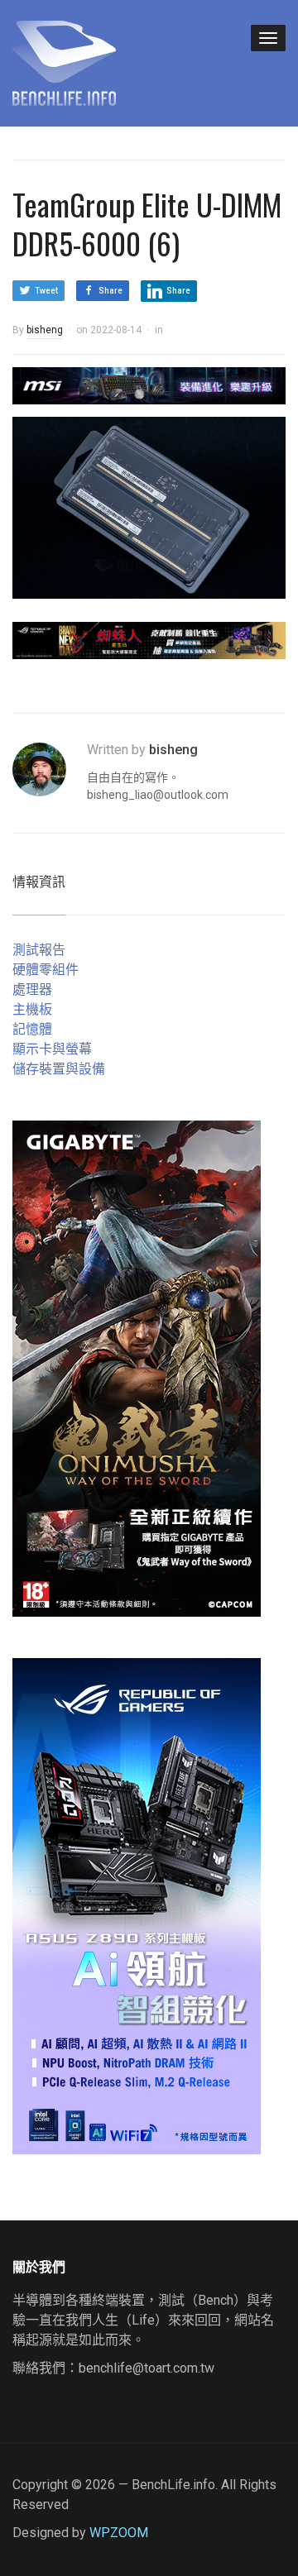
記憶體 (32, 1029)
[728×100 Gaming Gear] (149, 385)
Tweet (46, 291)
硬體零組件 (46, 970)
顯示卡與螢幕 (52, 1049)
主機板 (32, 1009)
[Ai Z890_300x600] (137, 1905)
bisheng (45, 330)
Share (111, 291)
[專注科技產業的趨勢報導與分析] (64, 61)
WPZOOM (119, 2533)
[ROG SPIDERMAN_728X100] (149, 640)
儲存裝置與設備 (59, 1069)
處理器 (32, 989)
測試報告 (39, 950)
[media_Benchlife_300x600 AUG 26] (137, 1367)
